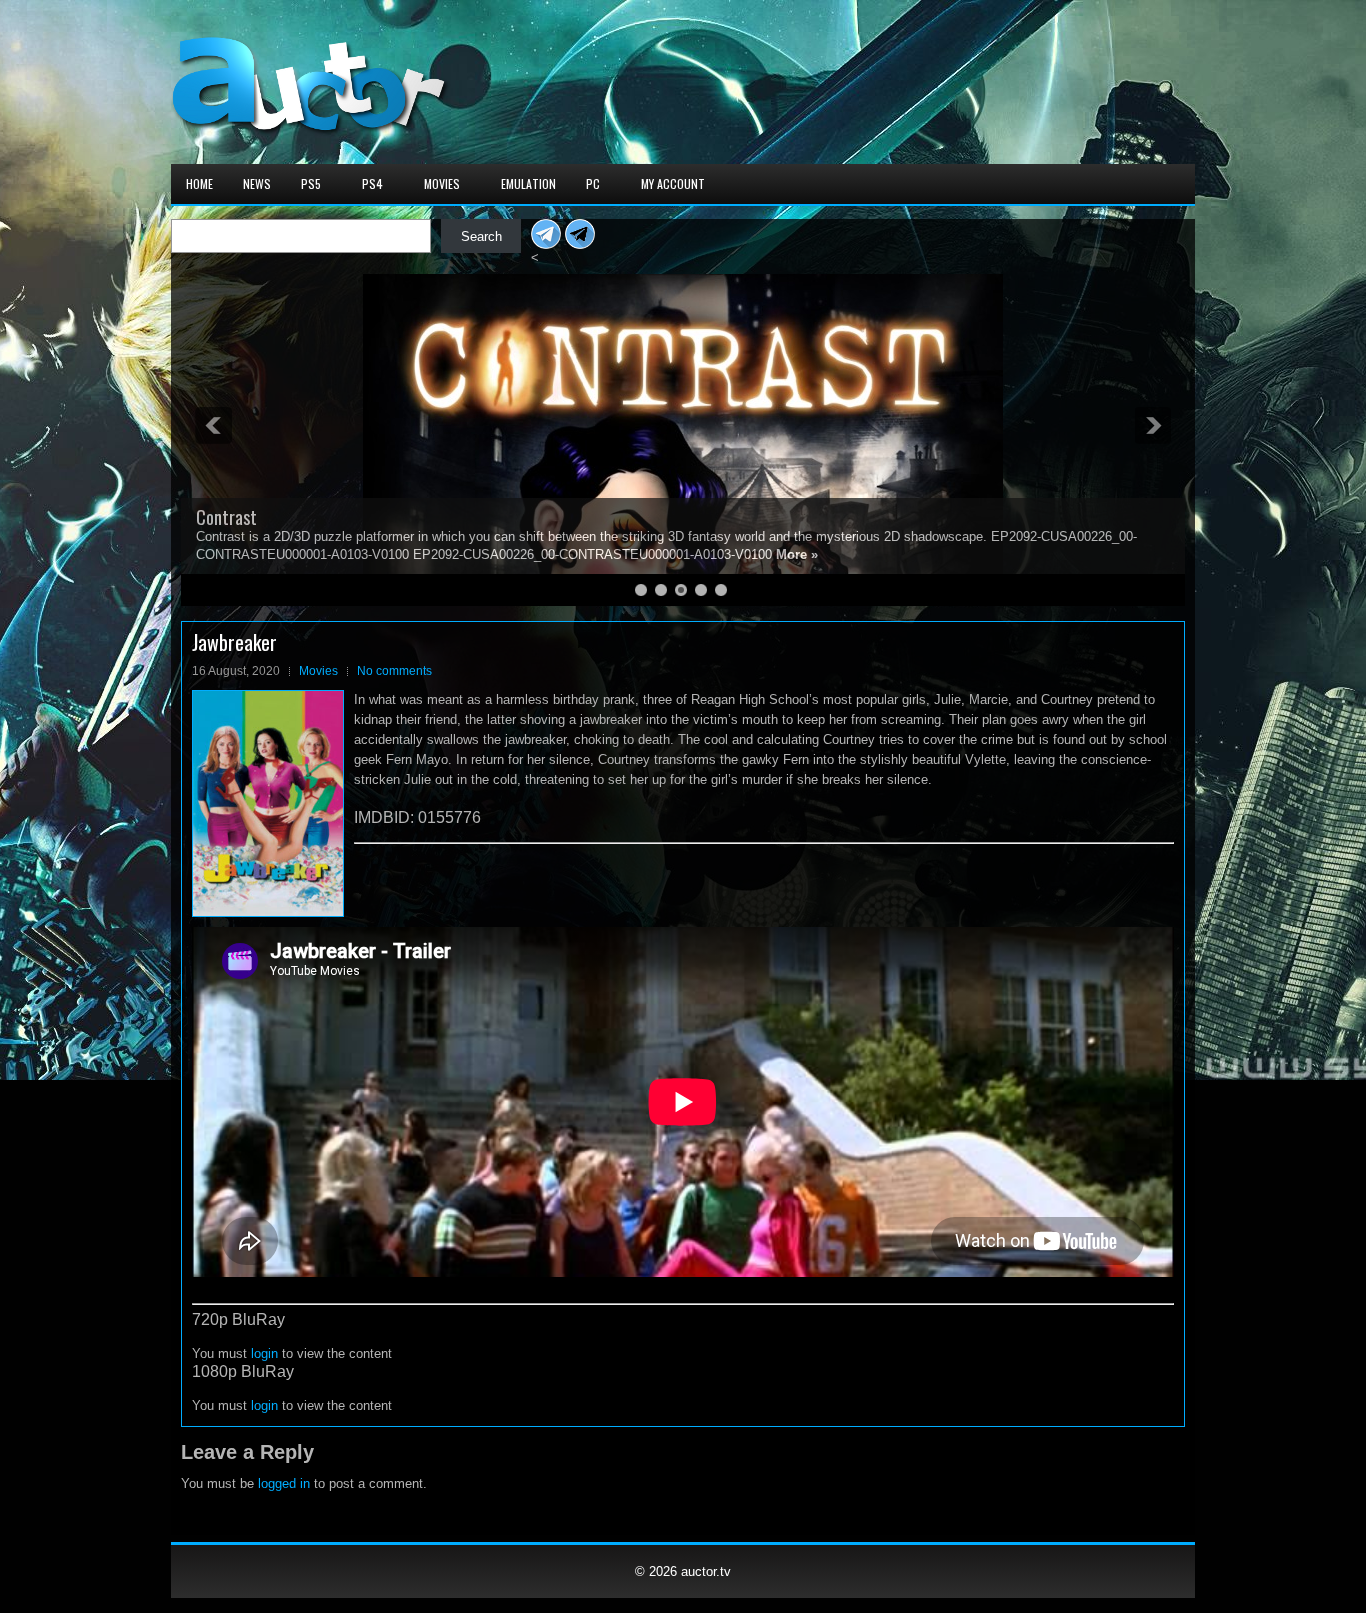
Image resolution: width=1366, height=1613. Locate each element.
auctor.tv (706, 1571)
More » (797, 554)
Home (199, 183)
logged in (284, 1483)
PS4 (372, 183)
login (264, 1353)
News (257, 183)
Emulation (528, 183)
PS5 (311, 183)
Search (481, 236)
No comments (394, 671)
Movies (442, 183)
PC (593, 183)
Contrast (226, 517)
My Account (673, 183)
